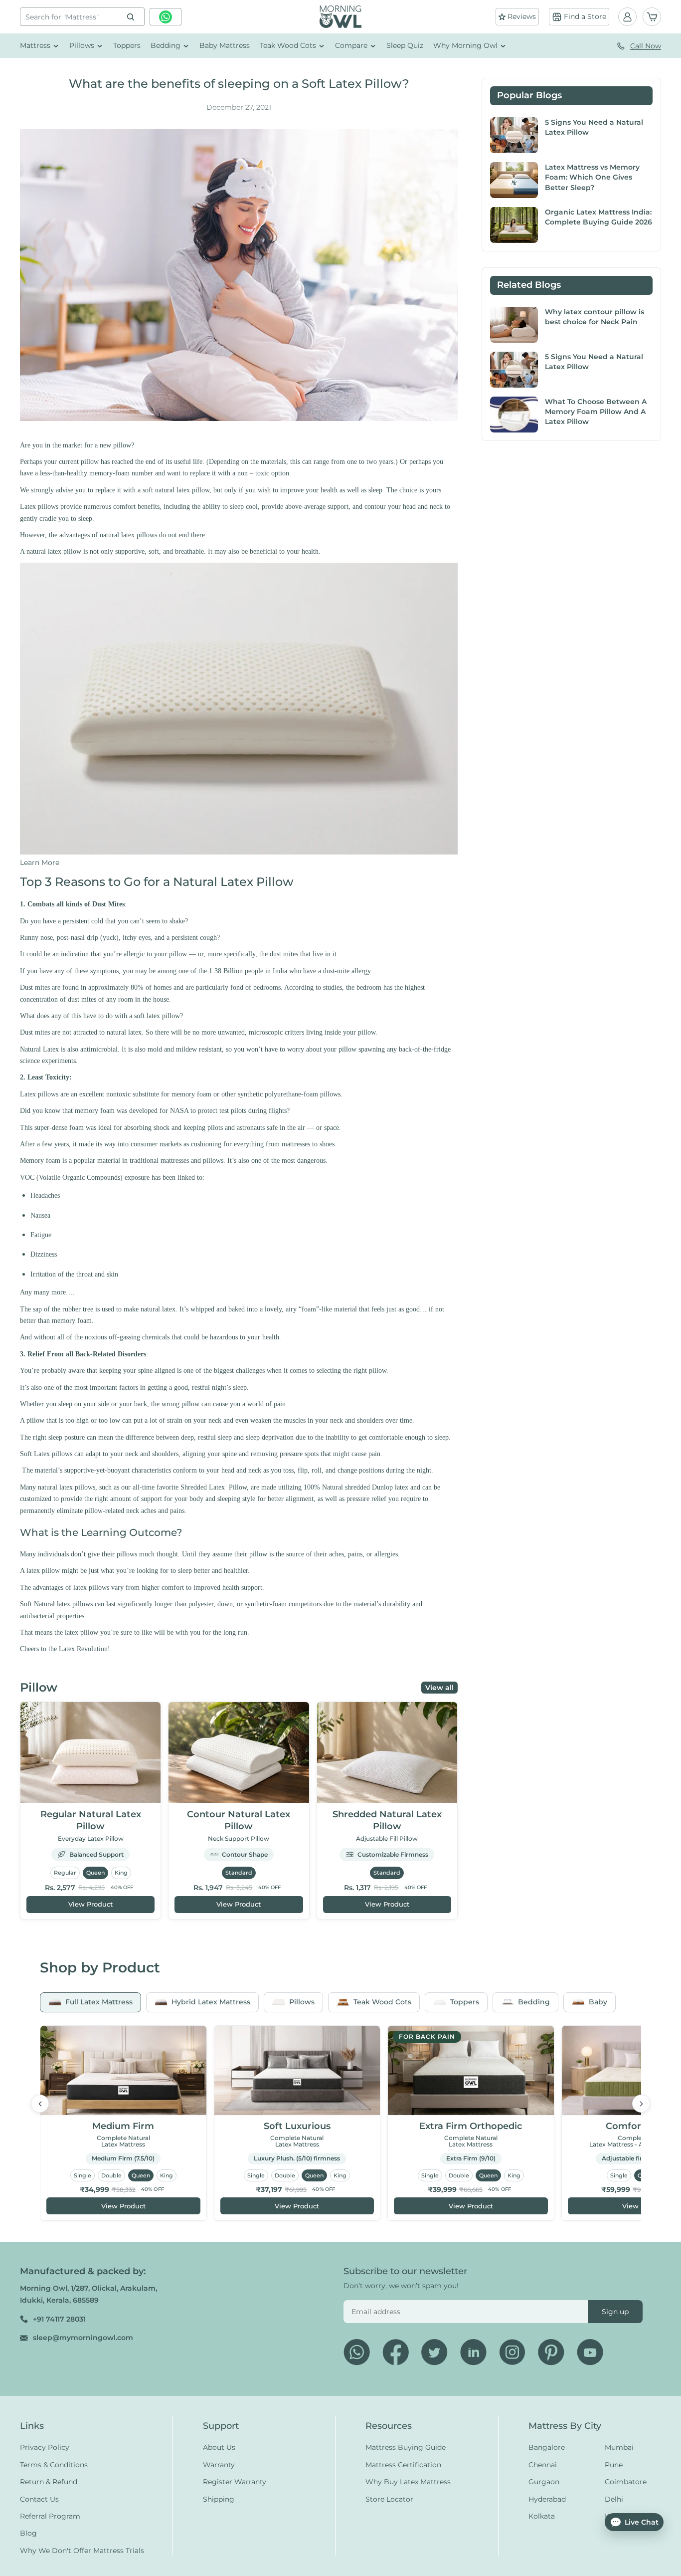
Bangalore (547, 2448)
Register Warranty (235, 2482)
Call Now (646, 46)
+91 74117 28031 (59, 2319)
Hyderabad (547, 2499)
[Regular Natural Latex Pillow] (90, 1753)
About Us (219, 2448)
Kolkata (542, 2516)
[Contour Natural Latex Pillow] (239, 1753)
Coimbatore (626, 2482)
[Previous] (40, 2104)
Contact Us (39, 2499)
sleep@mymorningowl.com (83, 2338)
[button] (40, 862)
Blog (28, 2534)
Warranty (219, 2465)
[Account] (627, 17)
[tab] (90, 2002)
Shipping (219, 2499)
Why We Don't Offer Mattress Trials (82, 2551)
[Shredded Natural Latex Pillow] (387, 1753)
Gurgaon (544, 2482)
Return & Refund (49, 2482)
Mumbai (619, 2448)
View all (439, 1688)
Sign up (615, 2312)
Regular (65, 1873)
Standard (239, 1873)
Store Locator (389, 2499)
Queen (95, 1873)
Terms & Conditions (54, 2465)
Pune (614, 2465)
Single (83, 2175)
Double (111, 2175)
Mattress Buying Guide (406, 2448)
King (121, 1873)
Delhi (614, 2499)
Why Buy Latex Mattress (408, 2482)
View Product (90, 1904)
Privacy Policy (45, 2448)
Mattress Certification (403, 2465)
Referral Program (50, 2516)
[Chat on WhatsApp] (166, 17)
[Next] (641, 2104)
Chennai (543, 2465)
